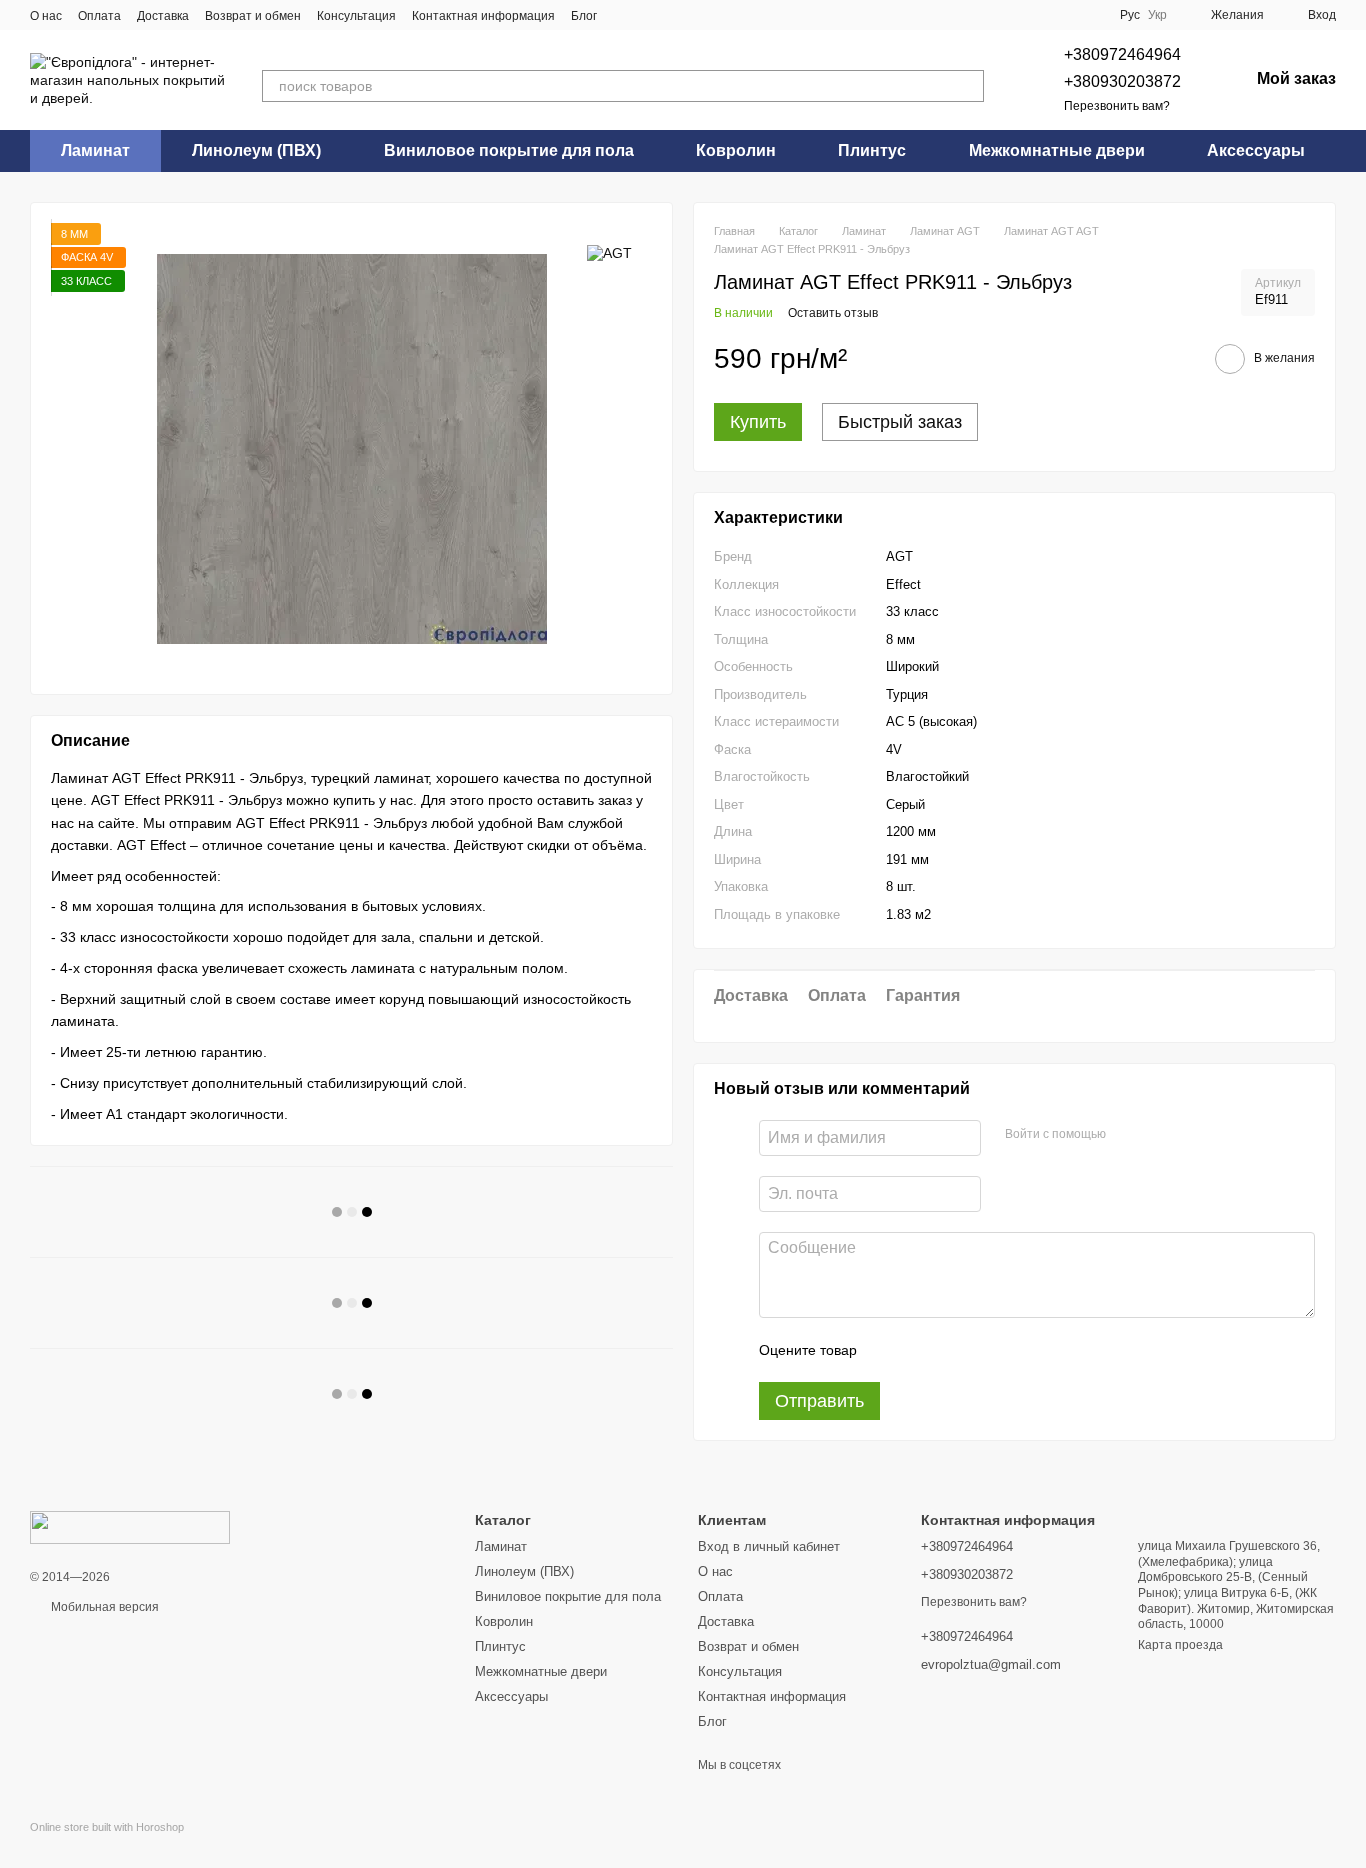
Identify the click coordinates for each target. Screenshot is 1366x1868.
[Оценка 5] (1018, 1350)
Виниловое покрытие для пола (509, 150)
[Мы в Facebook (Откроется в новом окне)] (625, 15)
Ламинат (95, 150)
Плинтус (872, 150)
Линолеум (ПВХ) (256, 150)
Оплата (99, 16)
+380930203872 (1122, 81)
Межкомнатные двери (1057, 150)
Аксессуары (1256, 150)
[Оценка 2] (922, 1350)
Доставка (163, 16)
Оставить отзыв (833, 313)
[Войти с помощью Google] (1160, 1135)
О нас (46, 16)
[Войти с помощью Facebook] (1128, 1135)
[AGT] (609, 252)
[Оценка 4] (986, 1350)
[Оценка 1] (890, 1350)
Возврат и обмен (253, 16)
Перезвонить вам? (1117, 106)
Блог (584, 16)
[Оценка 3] (954, 1350)
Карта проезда (1180, 1645)
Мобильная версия (103, 1607)
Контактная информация (483, 16)
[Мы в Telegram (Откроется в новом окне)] (649, 15)
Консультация (356, 16)
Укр (1157, 15)
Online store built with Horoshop (107, 1827)
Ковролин (736, 150)
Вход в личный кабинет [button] (769, 1546)
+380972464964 (1122, 54)
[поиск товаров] (968, 86)
